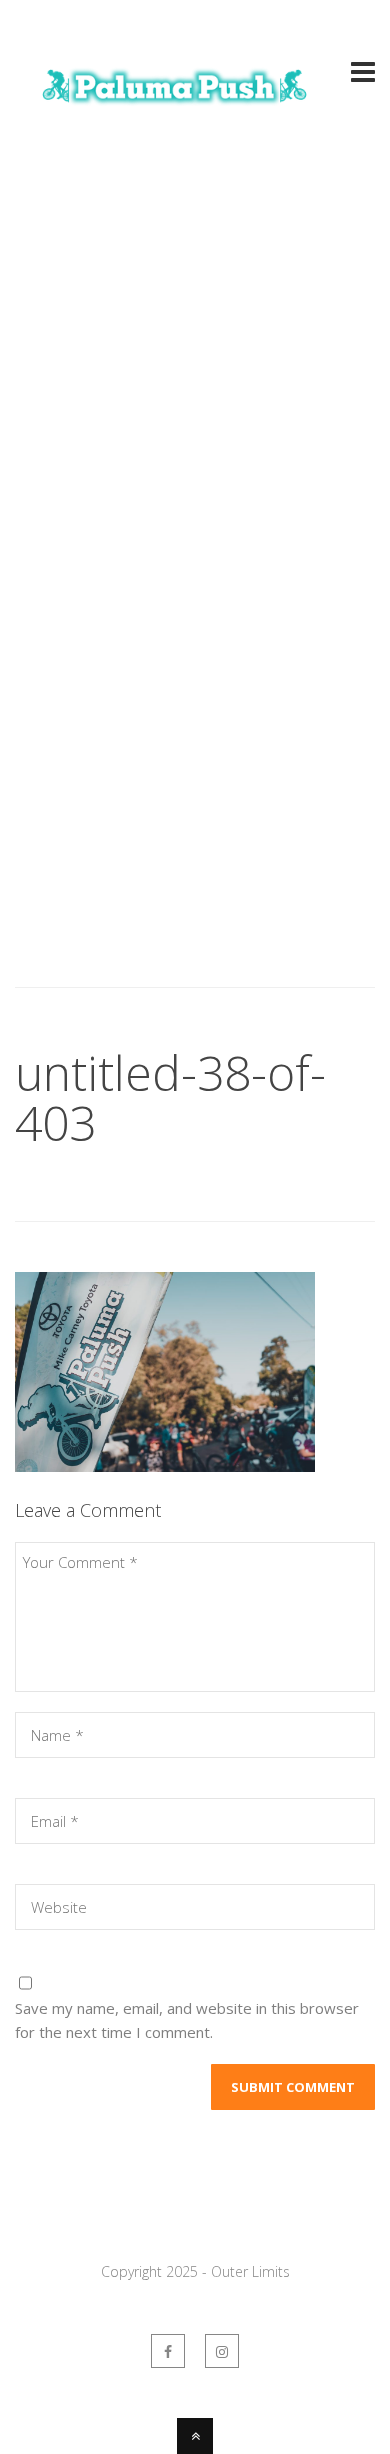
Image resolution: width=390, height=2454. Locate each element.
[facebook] (168, 2351)
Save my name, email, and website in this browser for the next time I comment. (187, 2020)
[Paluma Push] (175, 113)
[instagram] (222, 2351)
